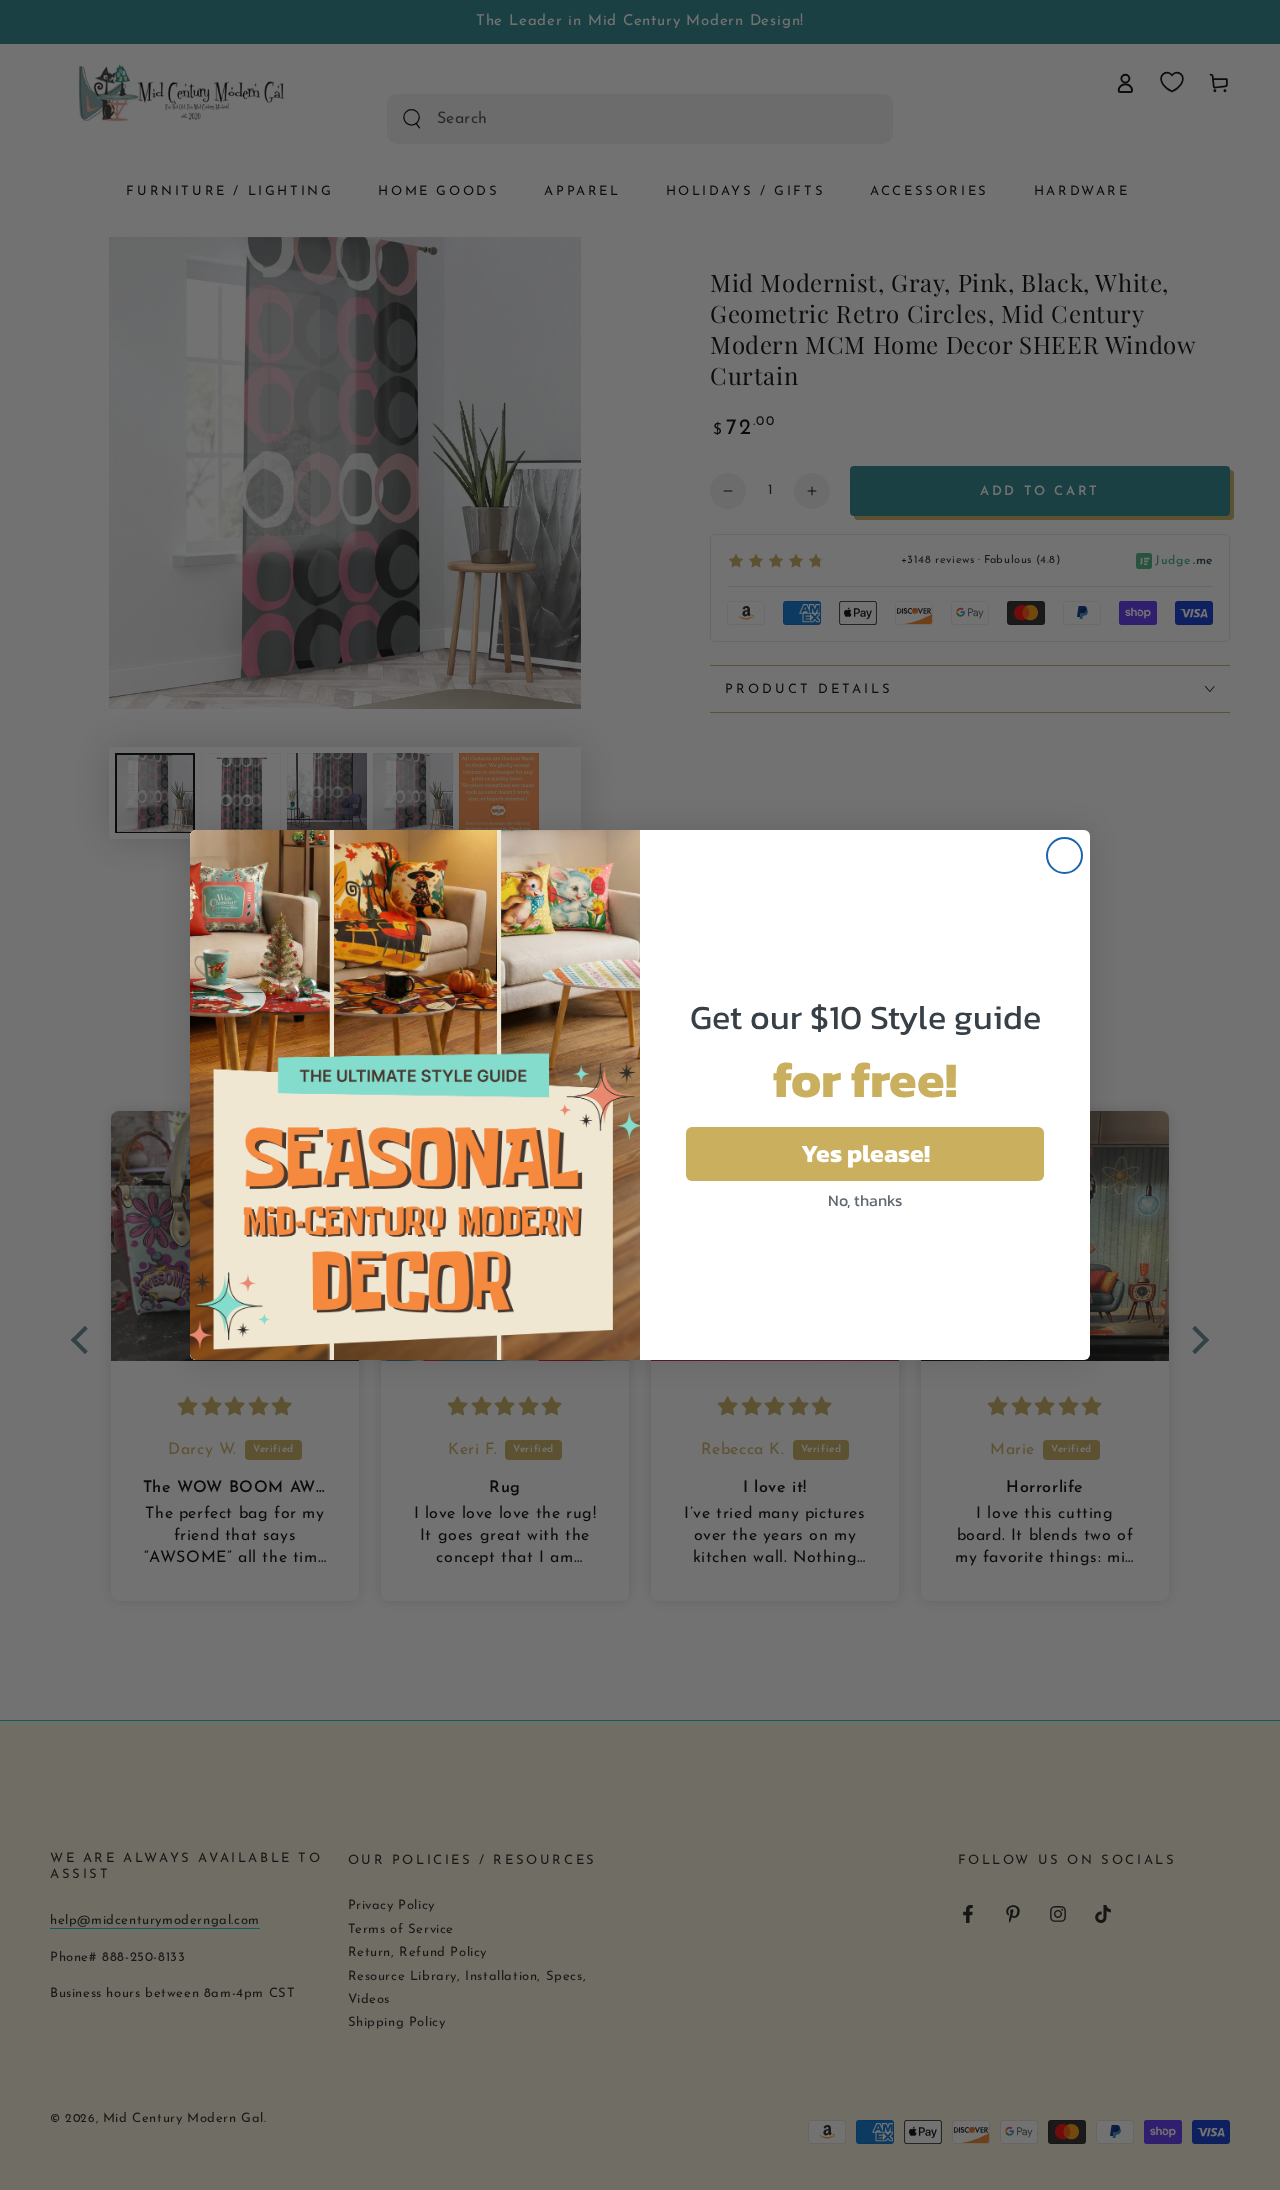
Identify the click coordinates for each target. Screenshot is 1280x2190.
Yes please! (865, 1153)
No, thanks (865, 1200)
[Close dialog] (1064, 855)
